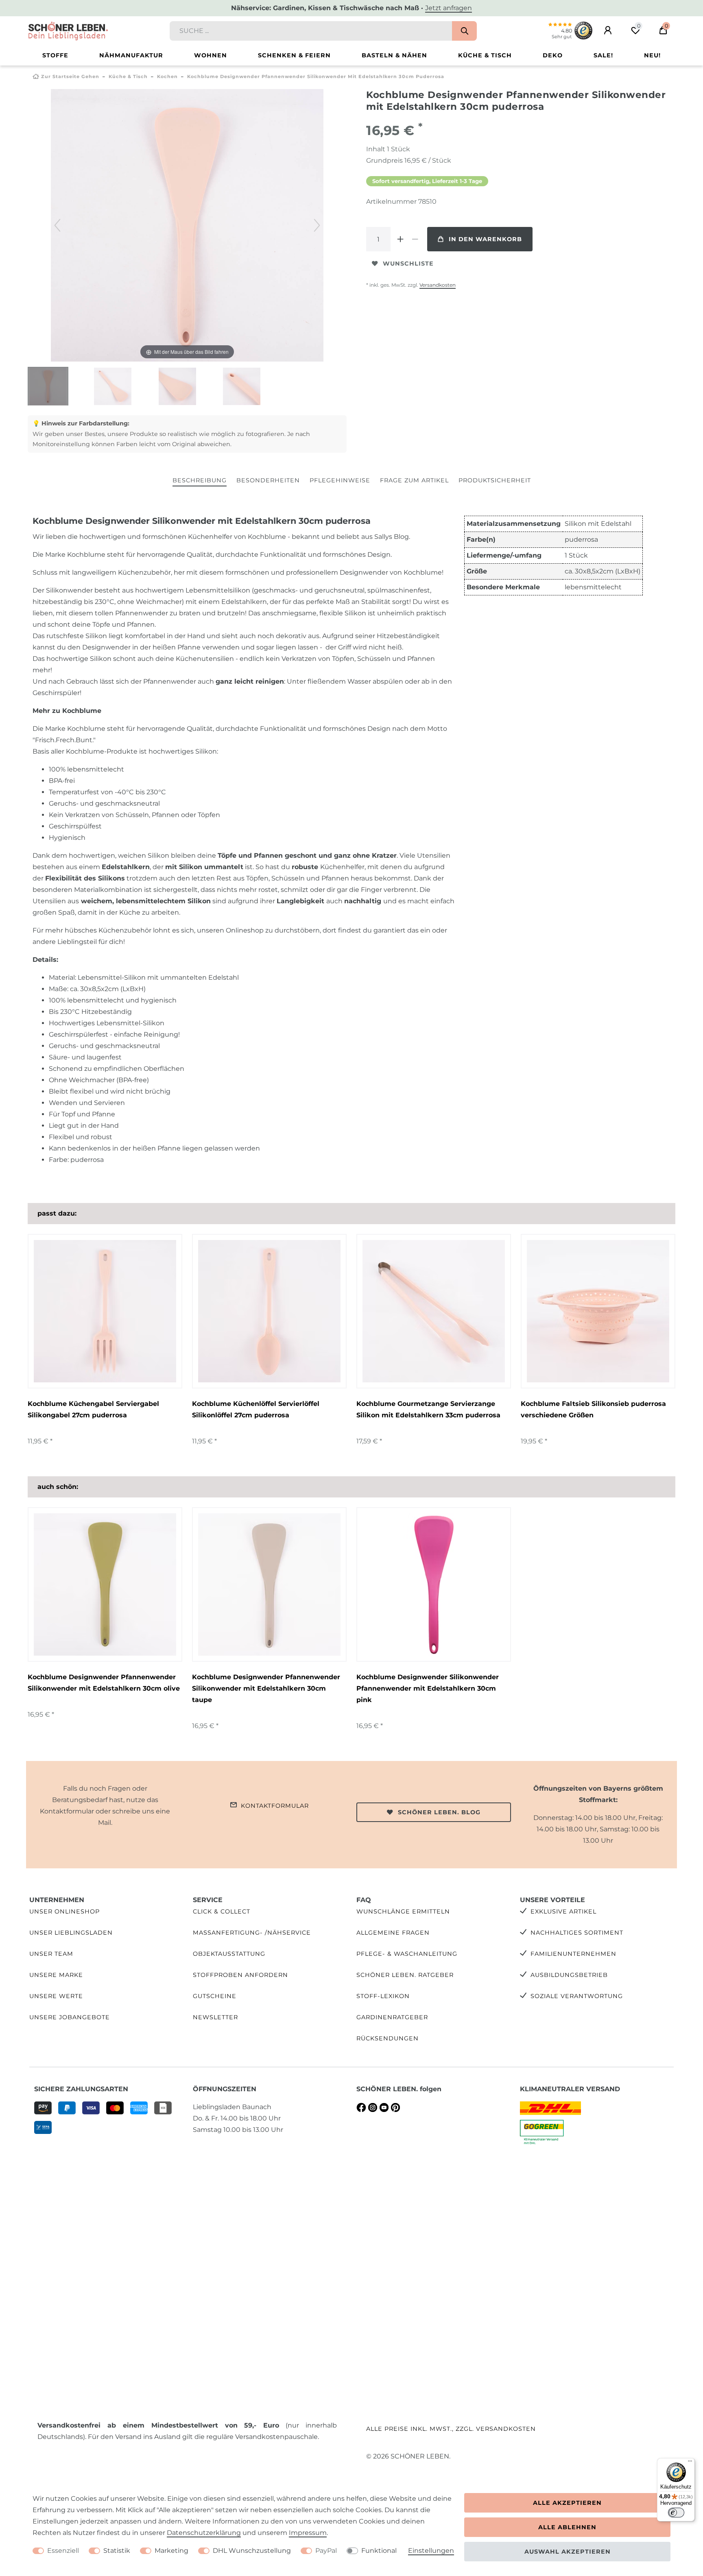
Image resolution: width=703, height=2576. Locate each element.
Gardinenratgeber (392, 2017)
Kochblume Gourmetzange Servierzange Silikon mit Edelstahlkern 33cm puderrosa (428, 1409)
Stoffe (55, 55)
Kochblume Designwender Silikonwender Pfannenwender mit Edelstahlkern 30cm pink (428, 1688)
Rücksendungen (388, 2038)
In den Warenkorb (485, 239)
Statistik (117, 2551)
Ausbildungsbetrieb (569, 1975)
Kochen (167, 76)
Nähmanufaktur (131, 55)
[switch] (676, 2513)
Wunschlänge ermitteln (403, 1911)
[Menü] (690, 2463)
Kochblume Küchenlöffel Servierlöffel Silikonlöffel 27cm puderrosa (256, 1409)
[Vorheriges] (57, 225)
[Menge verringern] (415, 239)
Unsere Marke (56, 1975)
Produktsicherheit (495, 480)
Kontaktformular (275, 1806)
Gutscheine (215, 1996)
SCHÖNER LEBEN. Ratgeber (405, 1975)
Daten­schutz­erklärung (204, 2533)
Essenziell (63, 2551)
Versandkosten (438, 285)
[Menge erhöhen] (400, 239)
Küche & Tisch (485, 55)
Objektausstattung (229, 1954)
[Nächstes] (317, 225)
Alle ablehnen (567, 2527)
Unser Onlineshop (64, 1911)
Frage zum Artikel (414, 480)
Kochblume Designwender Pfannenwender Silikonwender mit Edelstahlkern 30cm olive (104, 1683)
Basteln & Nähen (394, 55)
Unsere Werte (56, 1996)
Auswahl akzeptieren (568, 2552)
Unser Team (51, 1954)
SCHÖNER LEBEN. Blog (439, 1812)
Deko (553, 55)
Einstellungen (431, 2551)
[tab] (200, 481)
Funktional (379, 2551)
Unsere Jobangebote (70, 2017)
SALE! (603, 55)
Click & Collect (222, 1911)
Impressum (308, 2533)
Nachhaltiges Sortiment (577, 1933)
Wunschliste (408, 264)
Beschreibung (200, 480)
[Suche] (464, 31)
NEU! (652, 55)
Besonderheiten (268, 480)
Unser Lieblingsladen (71, 1933)
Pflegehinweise (340, 480)
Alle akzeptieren (567, 2503)
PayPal (326, 2551)
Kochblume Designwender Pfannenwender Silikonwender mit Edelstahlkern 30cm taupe (266, 1688)
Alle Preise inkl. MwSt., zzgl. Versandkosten (451, 2429)
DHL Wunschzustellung (252, 2551)
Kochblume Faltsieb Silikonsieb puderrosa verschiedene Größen (593, 1409)
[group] (105, 1311)
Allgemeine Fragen (393, 1933)
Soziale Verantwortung (577, 1996)
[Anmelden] (608, 31)
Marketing (171, 2551)
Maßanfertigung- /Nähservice (252, 1933)
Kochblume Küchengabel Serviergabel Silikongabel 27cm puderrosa (93, 1409)
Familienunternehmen (573, 1954)
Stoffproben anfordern (240, 1975)
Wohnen (211, 55)
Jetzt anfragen (449, 8)
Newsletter (215, 2017)
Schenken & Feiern (294, 55)
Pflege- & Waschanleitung (407, 1954)
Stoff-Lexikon (383, 1996)
